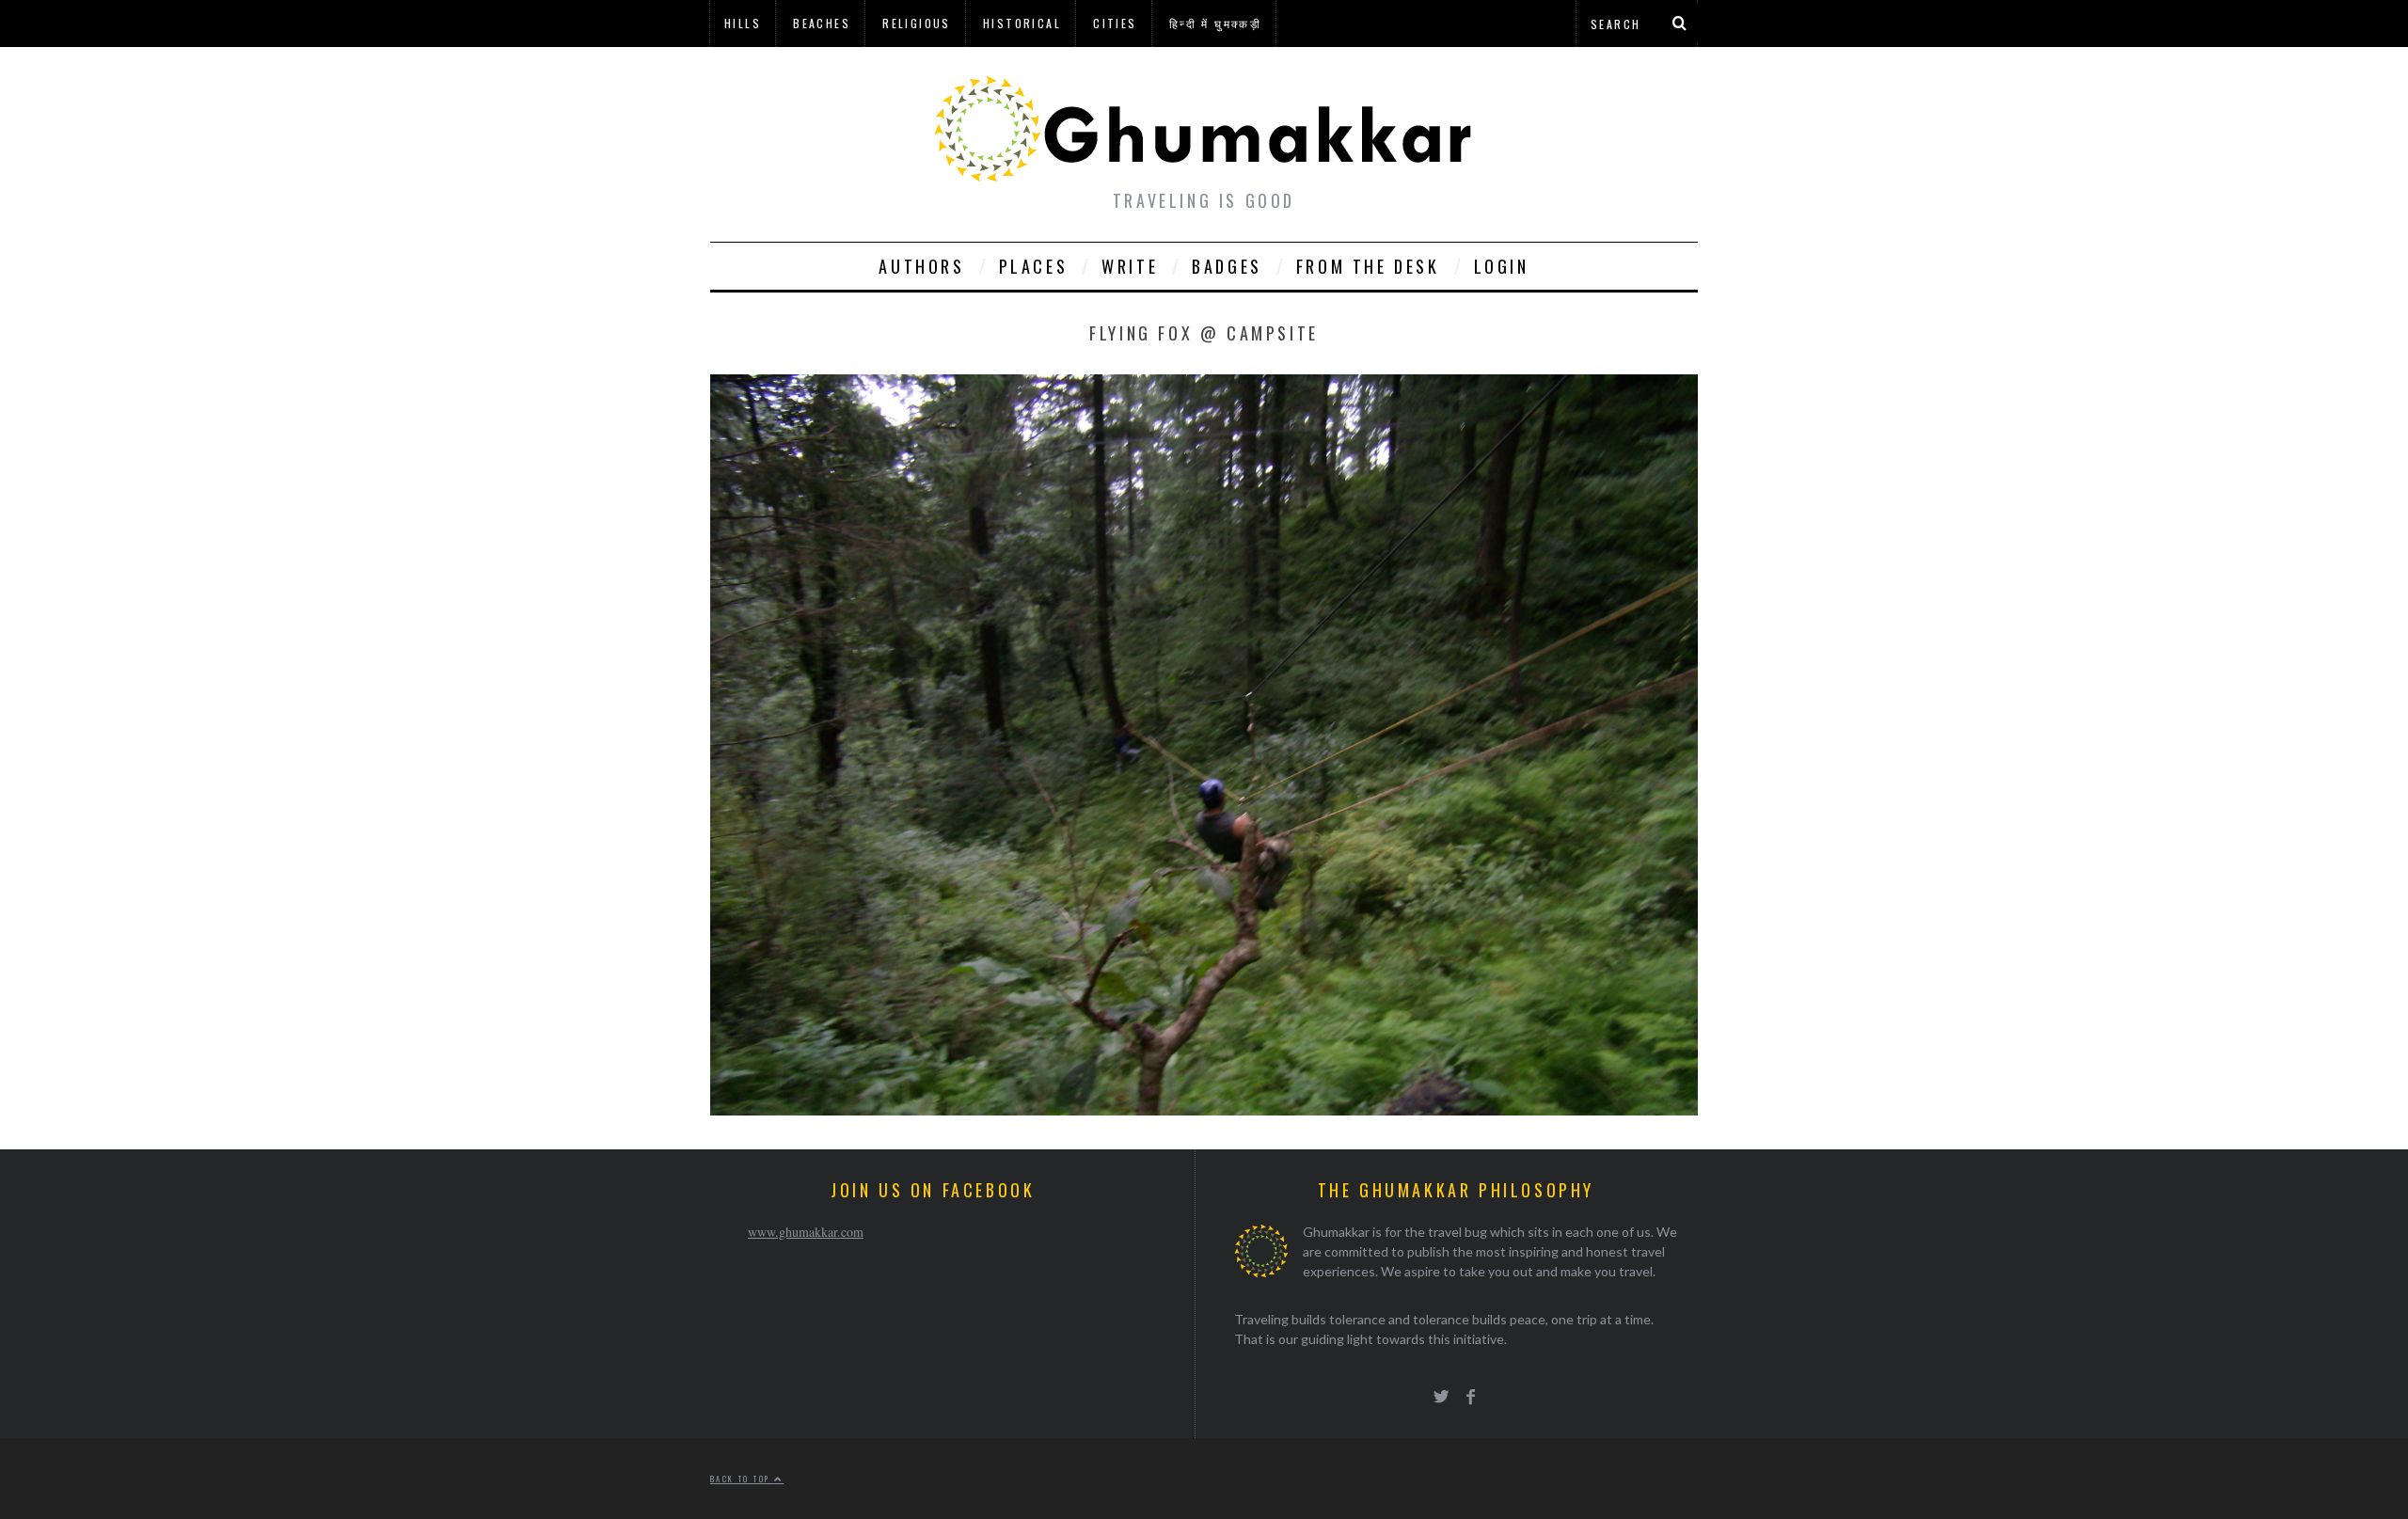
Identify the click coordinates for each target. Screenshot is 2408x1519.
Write (1130, 266)
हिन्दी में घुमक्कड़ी (1215, 23)
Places (1034, 266)
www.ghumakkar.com (806, 1232)
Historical (1022, 23)
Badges (1227, 266)
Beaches (822, 23)
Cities (1115, 23)
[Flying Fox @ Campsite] (1204, 1109)
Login (1502, 266)
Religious (917, 23)
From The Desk (1368, 266)
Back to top (742, 1479)
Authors (921, 266)
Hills (743, 23)
